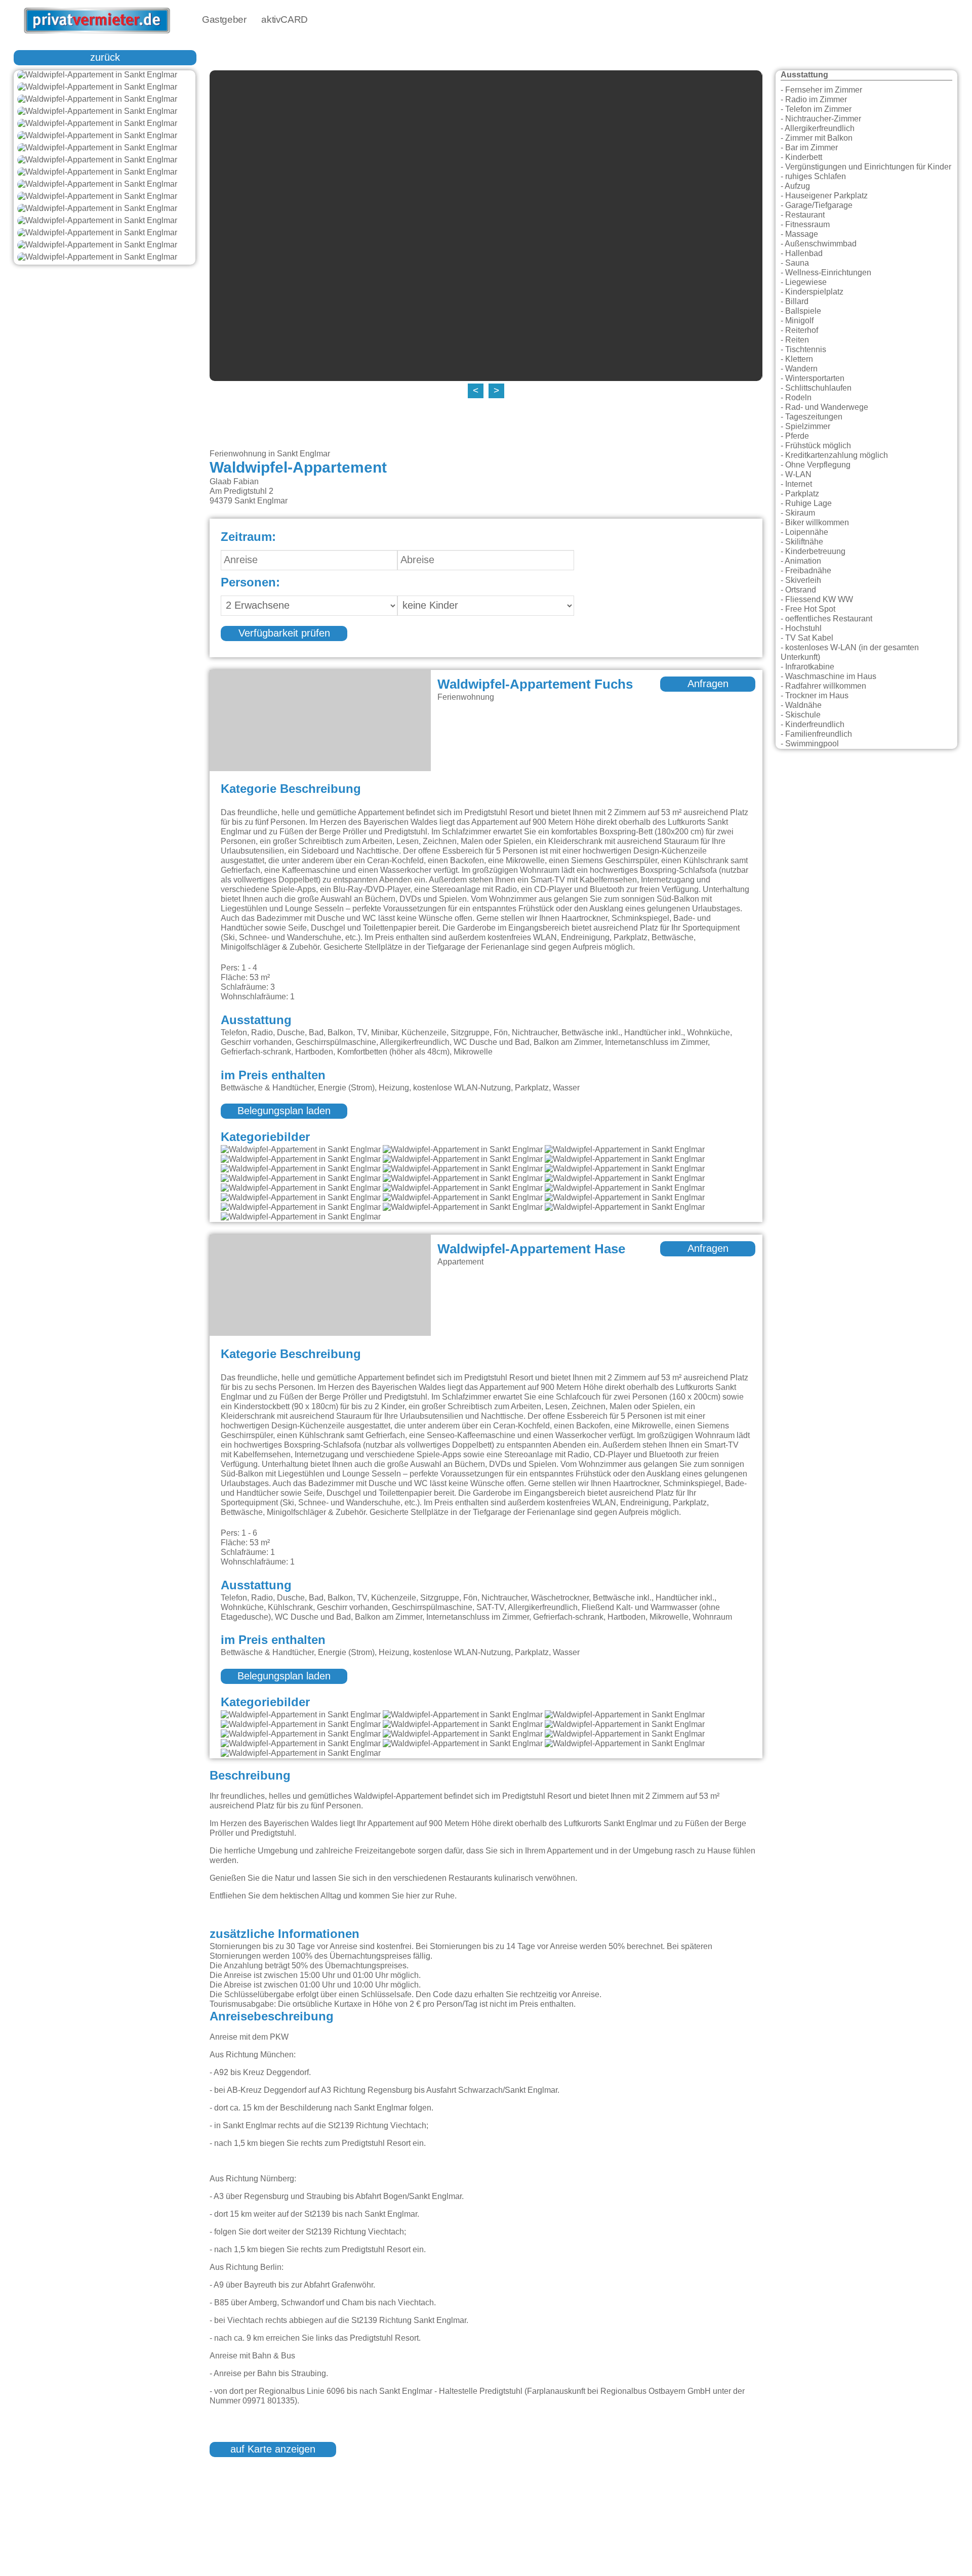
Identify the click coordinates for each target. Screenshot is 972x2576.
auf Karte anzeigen (273, 2450)
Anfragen (708, 684)
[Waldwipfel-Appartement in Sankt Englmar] (105, 75)
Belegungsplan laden (284, 1111)
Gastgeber (224, 20)
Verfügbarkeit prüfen (284, 634)
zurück (105, 58)
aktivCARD (284, 20)
